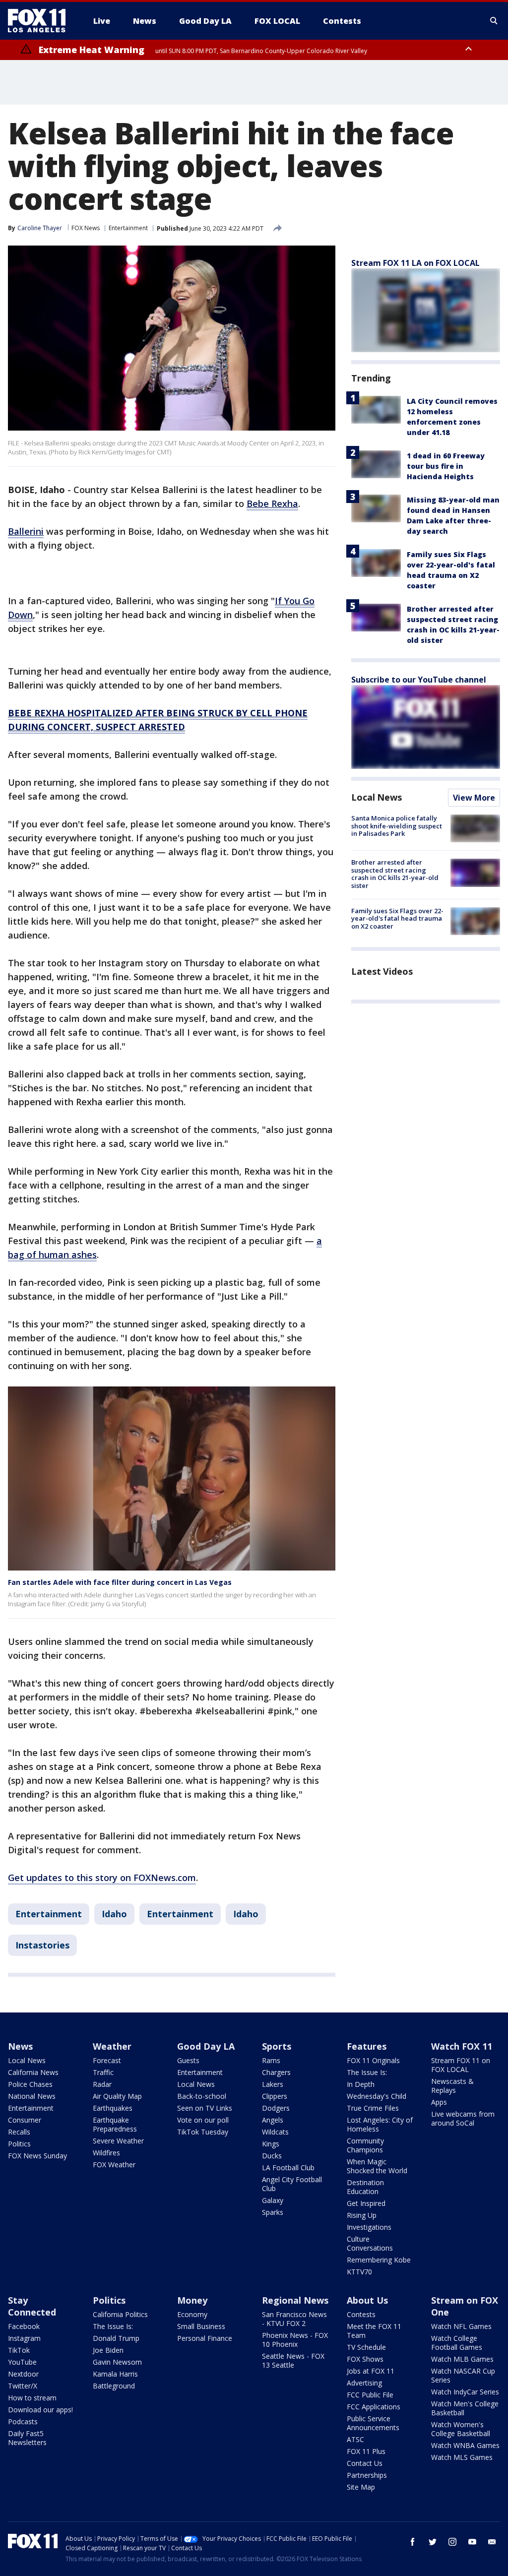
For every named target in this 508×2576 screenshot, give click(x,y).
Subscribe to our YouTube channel (419, 680)
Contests (361, 2314)
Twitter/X (23, 2386)
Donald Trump (116, 2338)
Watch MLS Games (462, 2457)
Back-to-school (202, 2096)
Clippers (275, 2096)
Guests (188, 2060)
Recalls (19, 2132)
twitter (433, 2542)
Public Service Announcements (373, 2423)
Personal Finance (205, 2338)
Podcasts (23, 2421)
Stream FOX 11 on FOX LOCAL (461, 2065)
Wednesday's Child (377, 2096)
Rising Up (362, 2215)
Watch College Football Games (457, 2343)
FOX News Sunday (37, 2156)
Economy (192, 2314)
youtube (472, 2542)
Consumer (25, 2120)
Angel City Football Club (292, 2184)
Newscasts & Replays (452, 2086)
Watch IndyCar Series (465, 2392)
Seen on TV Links (205, 2108)
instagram (452, 2542)
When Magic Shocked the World (377, 2166)
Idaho (114, 1914)
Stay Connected (32, 2306)
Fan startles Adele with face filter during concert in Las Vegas (120, 1582)
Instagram (24, 2338)
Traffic (103, 2072)
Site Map (361, 2487)
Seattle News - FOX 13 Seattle (293, 2360)
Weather (112, 2046)
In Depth (361, 2084)
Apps (439, 2102)
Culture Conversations (370, 2243)
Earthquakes (113, 2108)
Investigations (369, 2227)
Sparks (273, 2212)
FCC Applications (374, 2407)
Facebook (24, 2326)
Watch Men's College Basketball (465, 2408)
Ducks (272, 2156)
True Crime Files (373, 2108)
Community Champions (365, 2145)
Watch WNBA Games (465, 2445)
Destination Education (365, 2187)
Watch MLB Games (462, 2359)
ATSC (355, 2439)
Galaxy (273, 2200)
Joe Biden (108, 2350)
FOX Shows (365, 2359)
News (20, 2046)
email (492, 2542)
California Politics (120, 2314)
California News (33, 2072)
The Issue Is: (367, 2072)
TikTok (19, 2350)
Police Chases (30, 2084)
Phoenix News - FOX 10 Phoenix (295, 2340)
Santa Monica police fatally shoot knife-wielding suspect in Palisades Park (397, 826)
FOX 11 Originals (373, 2060)
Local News (377, 797)
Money (192, 2300)
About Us (367, 2300)
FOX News (86, 228)
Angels (273, 2120)
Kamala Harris (115, 2374)
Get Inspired (366, 2203)
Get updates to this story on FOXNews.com (102, 1878)
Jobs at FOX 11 (371, 2371)
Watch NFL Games (461, 2326)
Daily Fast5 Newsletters (27, 2438)
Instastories (42, 1945)
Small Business (201, 2326)
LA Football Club (288, 2168)
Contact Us (365, 2463)
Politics (19, 2144)
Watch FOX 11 (462, 2046)
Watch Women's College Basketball (461, 2429)
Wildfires (106, 2153)
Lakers (273, 2084)
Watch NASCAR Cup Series (463, 2375)
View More (474, 798)
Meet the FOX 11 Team (374, 2331)
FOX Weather (114, 2165)
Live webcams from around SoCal (463, 2118)
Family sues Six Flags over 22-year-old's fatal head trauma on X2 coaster (397, 918)
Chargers (276, 2072)
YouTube (22, 2362)
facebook (413, 2542)
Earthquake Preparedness (115, 2124)
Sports (277, 2046)
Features (367, 2046)
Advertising (364, 2383)
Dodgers (276, 2108)
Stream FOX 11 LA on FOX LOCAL (415, 263)
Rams (271, 2060)
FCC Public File (370, 2395)
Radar (102, 2084)
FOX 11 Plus (366, 2451)
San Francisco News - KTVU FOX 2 (294, 2319)
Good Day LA (206, 2046)
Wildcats (275, 2132)
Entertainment (128, 228)
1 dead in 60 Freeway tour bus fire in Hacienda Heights (446, 466)
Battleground (114, 2386)
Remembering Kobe (379, 2260)
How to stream (32, 2398)
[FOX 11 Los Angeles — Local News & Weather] (41, 21)
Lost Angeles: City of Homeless (380, 2124)
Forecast (107, 2060)
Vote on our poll (203, 2120)
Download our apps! (40, 2410)
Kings (271, 2144)
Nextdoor (23, 2374)
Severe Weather (118, 2141)
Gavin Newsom (117, 2362)
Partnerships (367, 2475)
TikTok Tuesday (203, 2132)
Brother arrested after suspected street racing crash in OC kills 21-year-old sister (395, 874)
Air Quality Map (117, 2096)
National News (32, 2096)
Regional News (295, 2300)
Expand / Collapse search (494, 21)
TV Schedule (366, 2347)
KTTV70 (359, 2272)
